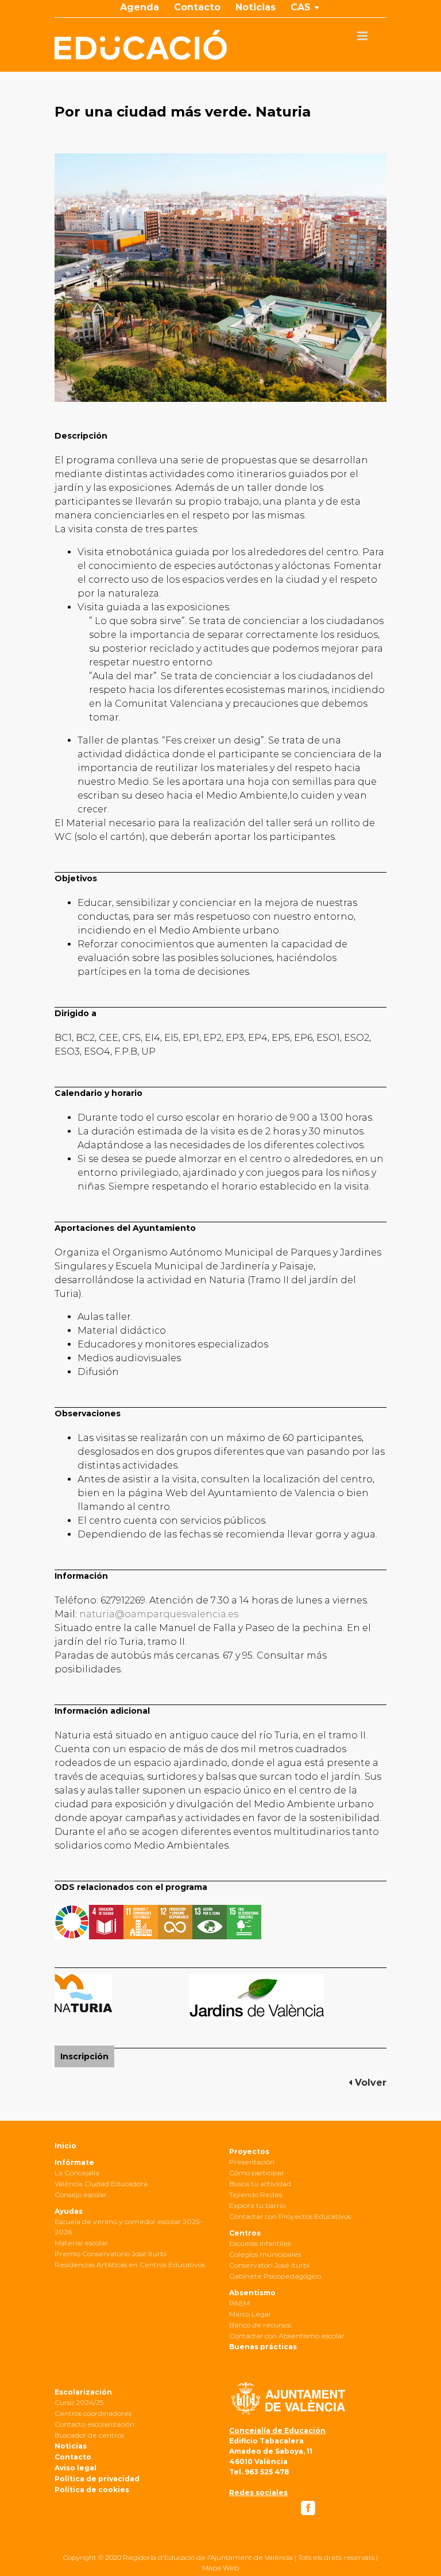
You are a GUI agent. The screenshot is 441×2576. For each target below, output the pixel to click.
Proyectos (249, 2151)
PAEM (239, 2303)
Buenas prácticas (263, 2347)
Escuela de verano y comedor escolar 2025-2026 (128, 2227)
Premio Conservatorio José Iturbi (111, 2254)
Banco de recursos (260, 2325)
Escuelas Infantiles (260, 2243)
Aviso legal (76, 2468)
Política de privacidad (97, 2479)
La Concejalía (77, 2173)
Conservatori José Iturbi (269, 2265)
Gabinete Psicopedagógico (275, 2276)
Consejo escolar (81, 2195)
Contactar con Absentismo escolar (287, 2336)
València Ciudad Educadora (101, 2184)
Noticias (71, 2446)
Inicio (65, 2146)
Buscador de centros (89, 2435)
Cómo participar (257, 2173)
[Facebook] (308, 2508)
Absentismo (252, 2293)
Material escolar (81, 2243)
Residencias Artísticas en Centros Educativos (130, 2265)
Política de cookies (92, 2490)
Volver (369, 2083)
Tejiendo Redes (256, 2195)
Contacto (73, 2457)
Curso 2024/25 (79, 2402)
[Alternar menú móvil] (363, 36)
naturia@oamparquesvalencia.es (159, 1614)
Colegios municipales (265, 2254)
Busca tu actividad (260, 2184)
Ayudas (69, 2211)
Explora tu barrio (257, 2205)
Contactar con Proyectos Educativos (290, 2216)
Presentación (252, 2162)
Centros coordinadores (93, 2413)
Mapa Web (220, 2568)
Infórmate (74, 2162)
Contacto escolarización (94, 2424)
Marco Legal (250, 2314)
